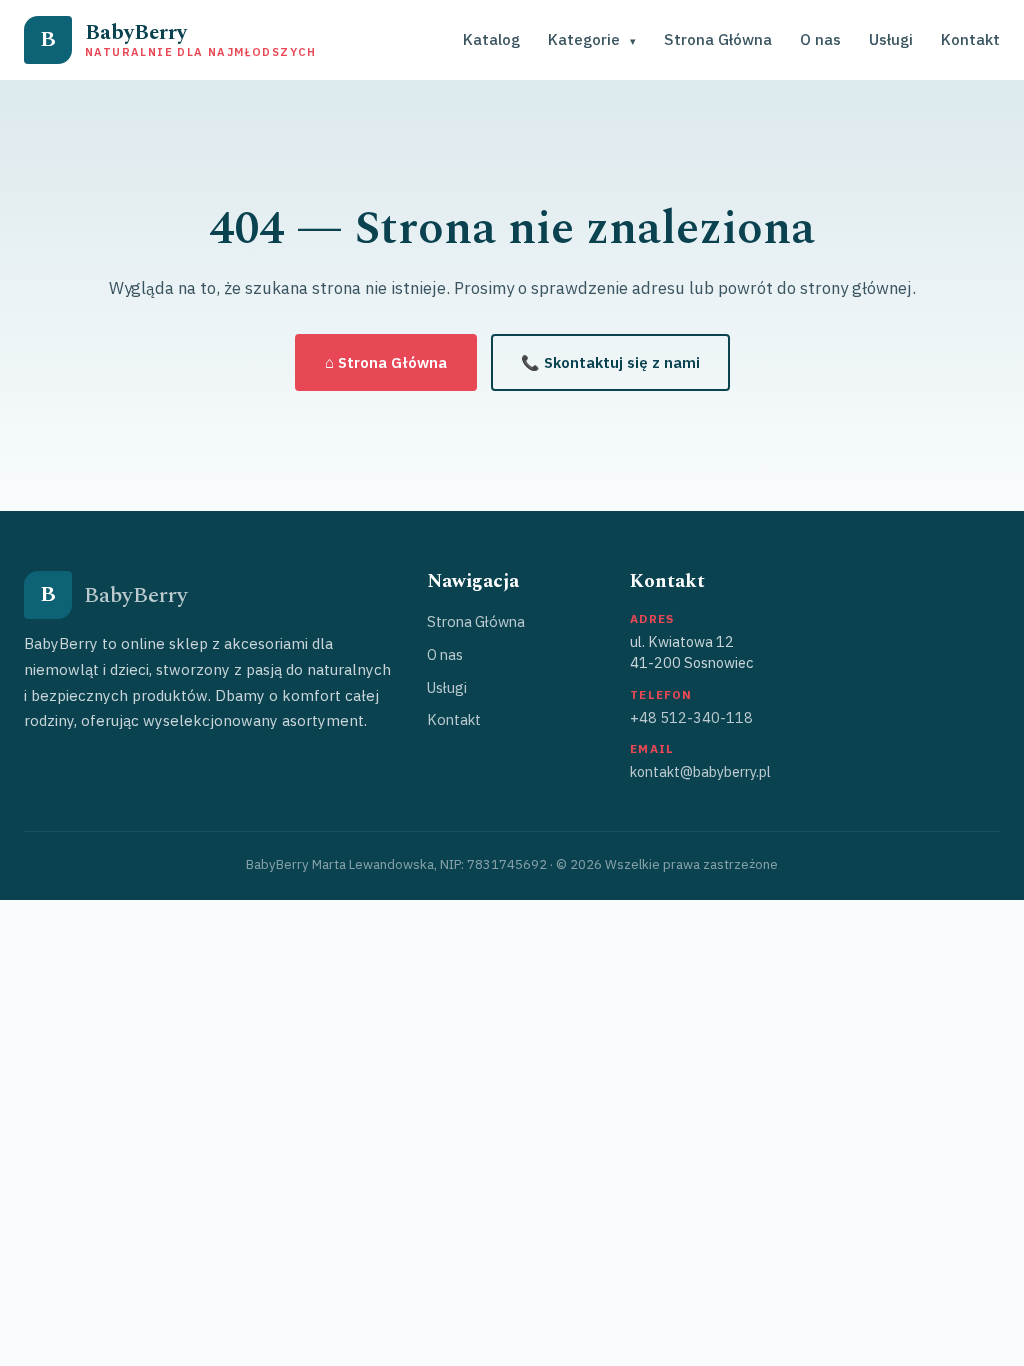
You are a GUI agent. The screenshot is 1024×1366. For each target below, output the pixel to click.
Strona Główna (718, 39)
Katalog (491, 39)
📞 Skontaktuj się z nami (610, 362)
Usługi (891, 39)
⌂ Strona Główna (386, 362)
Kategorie (592, 39)
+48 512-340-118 (691, 717)
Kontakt (970, 39)
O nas (820, 39)
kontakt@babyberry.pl (700, 771)
